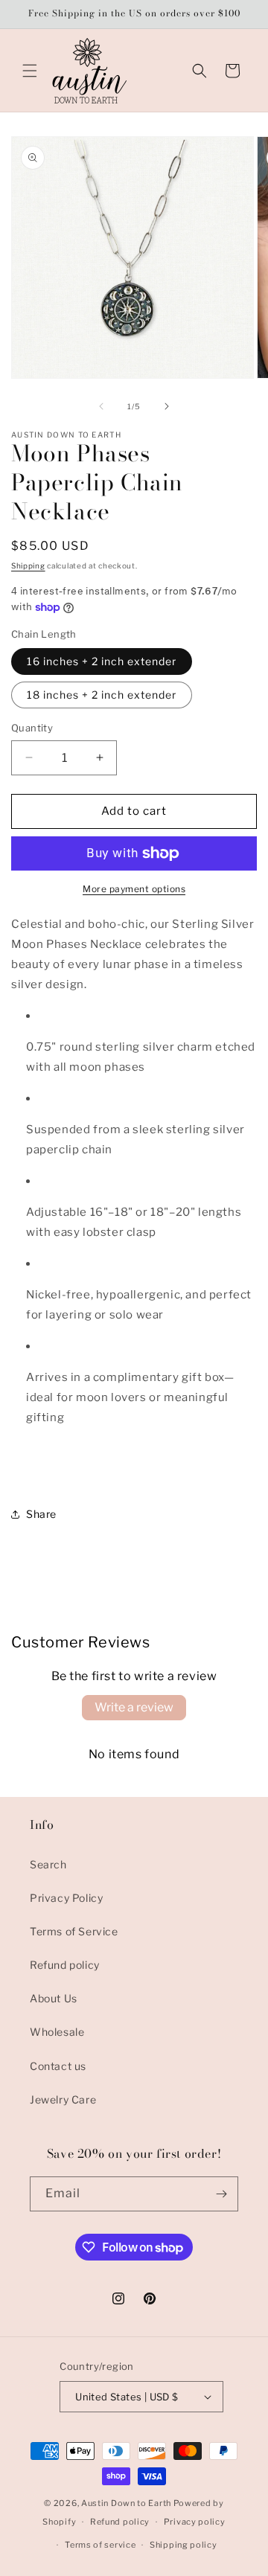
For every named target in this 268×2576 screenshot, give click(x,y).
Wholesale (57, 2032)
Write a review (134, 1707)
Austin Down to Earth (126, 2503)
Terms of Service (74, 1931)
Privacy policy (195, 2522)
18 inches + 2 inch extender (102, 695)
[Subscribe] (221, 2194)
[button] (30, 71)
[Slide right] (167, 406)
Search (48, 1864)
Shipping (28, 565)
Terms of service (100, 2545)
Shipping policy (184, 2545)
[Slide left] (101, 406)
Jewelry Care (63, 2099)
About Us (54, 1998)
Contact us (58, 2066)
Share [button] (41, 1514)
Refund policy (65, 1965)
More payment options (134, 889)
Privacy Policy (66, 1898)
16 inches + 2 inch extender (102, 661)
